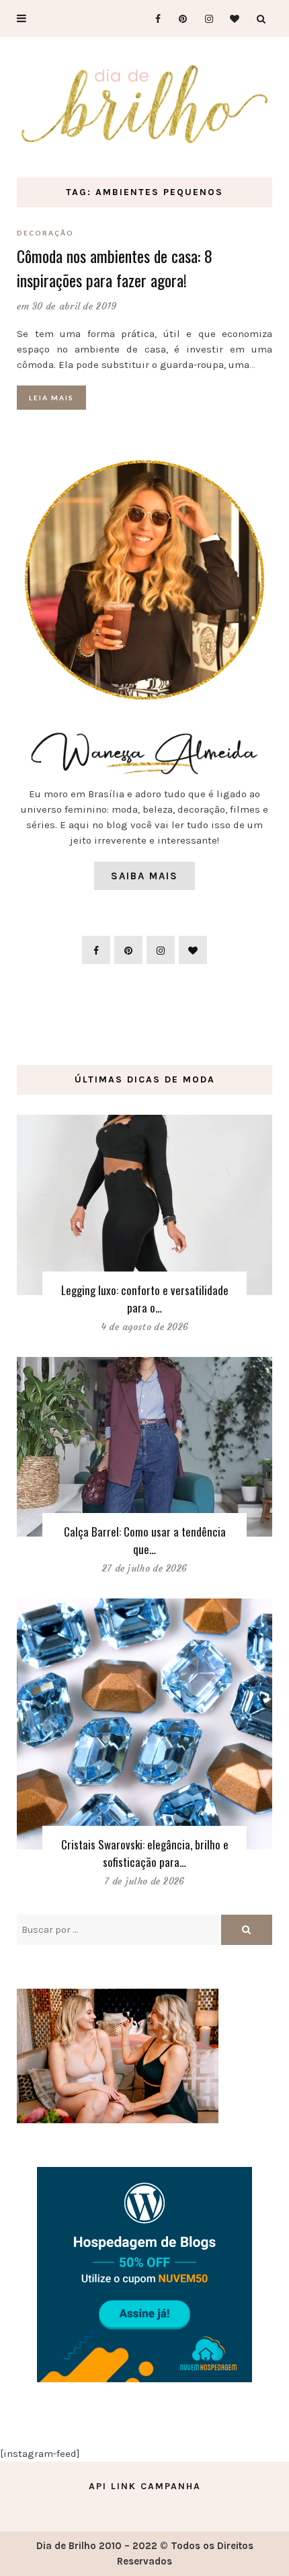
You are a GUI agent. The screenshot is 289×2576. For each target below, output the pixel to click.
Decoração (45, 233)
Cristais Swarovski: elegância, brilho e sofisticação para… (145, 1853)
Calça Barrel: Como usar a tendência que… (145, 1540)
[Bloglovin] (231, 19)
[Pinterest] (178, 19)
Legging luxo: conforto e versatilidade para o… (145, 1299)
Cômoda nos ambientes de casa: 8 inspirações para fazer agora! (115, 268)
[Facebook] (152, 19)
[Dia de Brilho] (144, 105)
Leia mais (51, 398)
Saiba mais (144, 876)
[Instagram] (205, 19)
